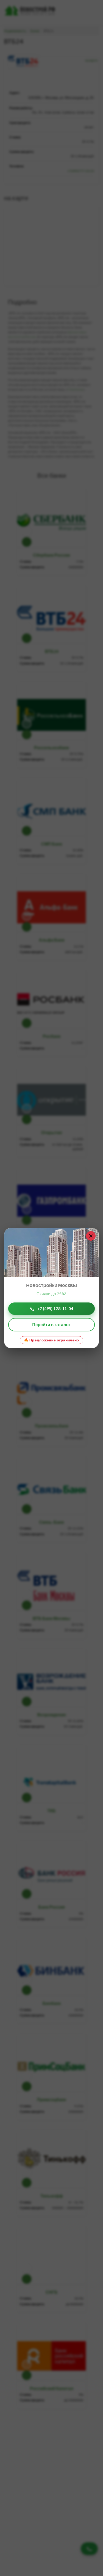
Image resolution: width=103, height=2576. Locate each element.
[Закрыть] (91, 1236)
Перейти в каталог (51, 1324)
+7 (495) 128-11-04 (55, 1308)
